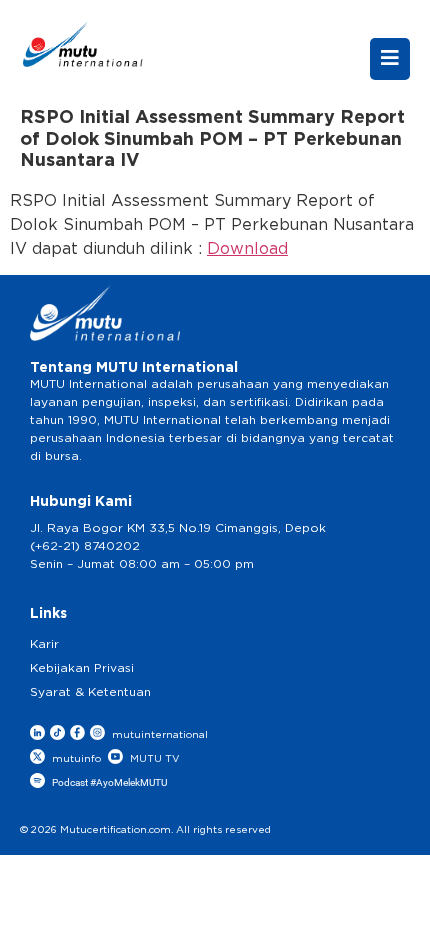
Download (247, 249)
